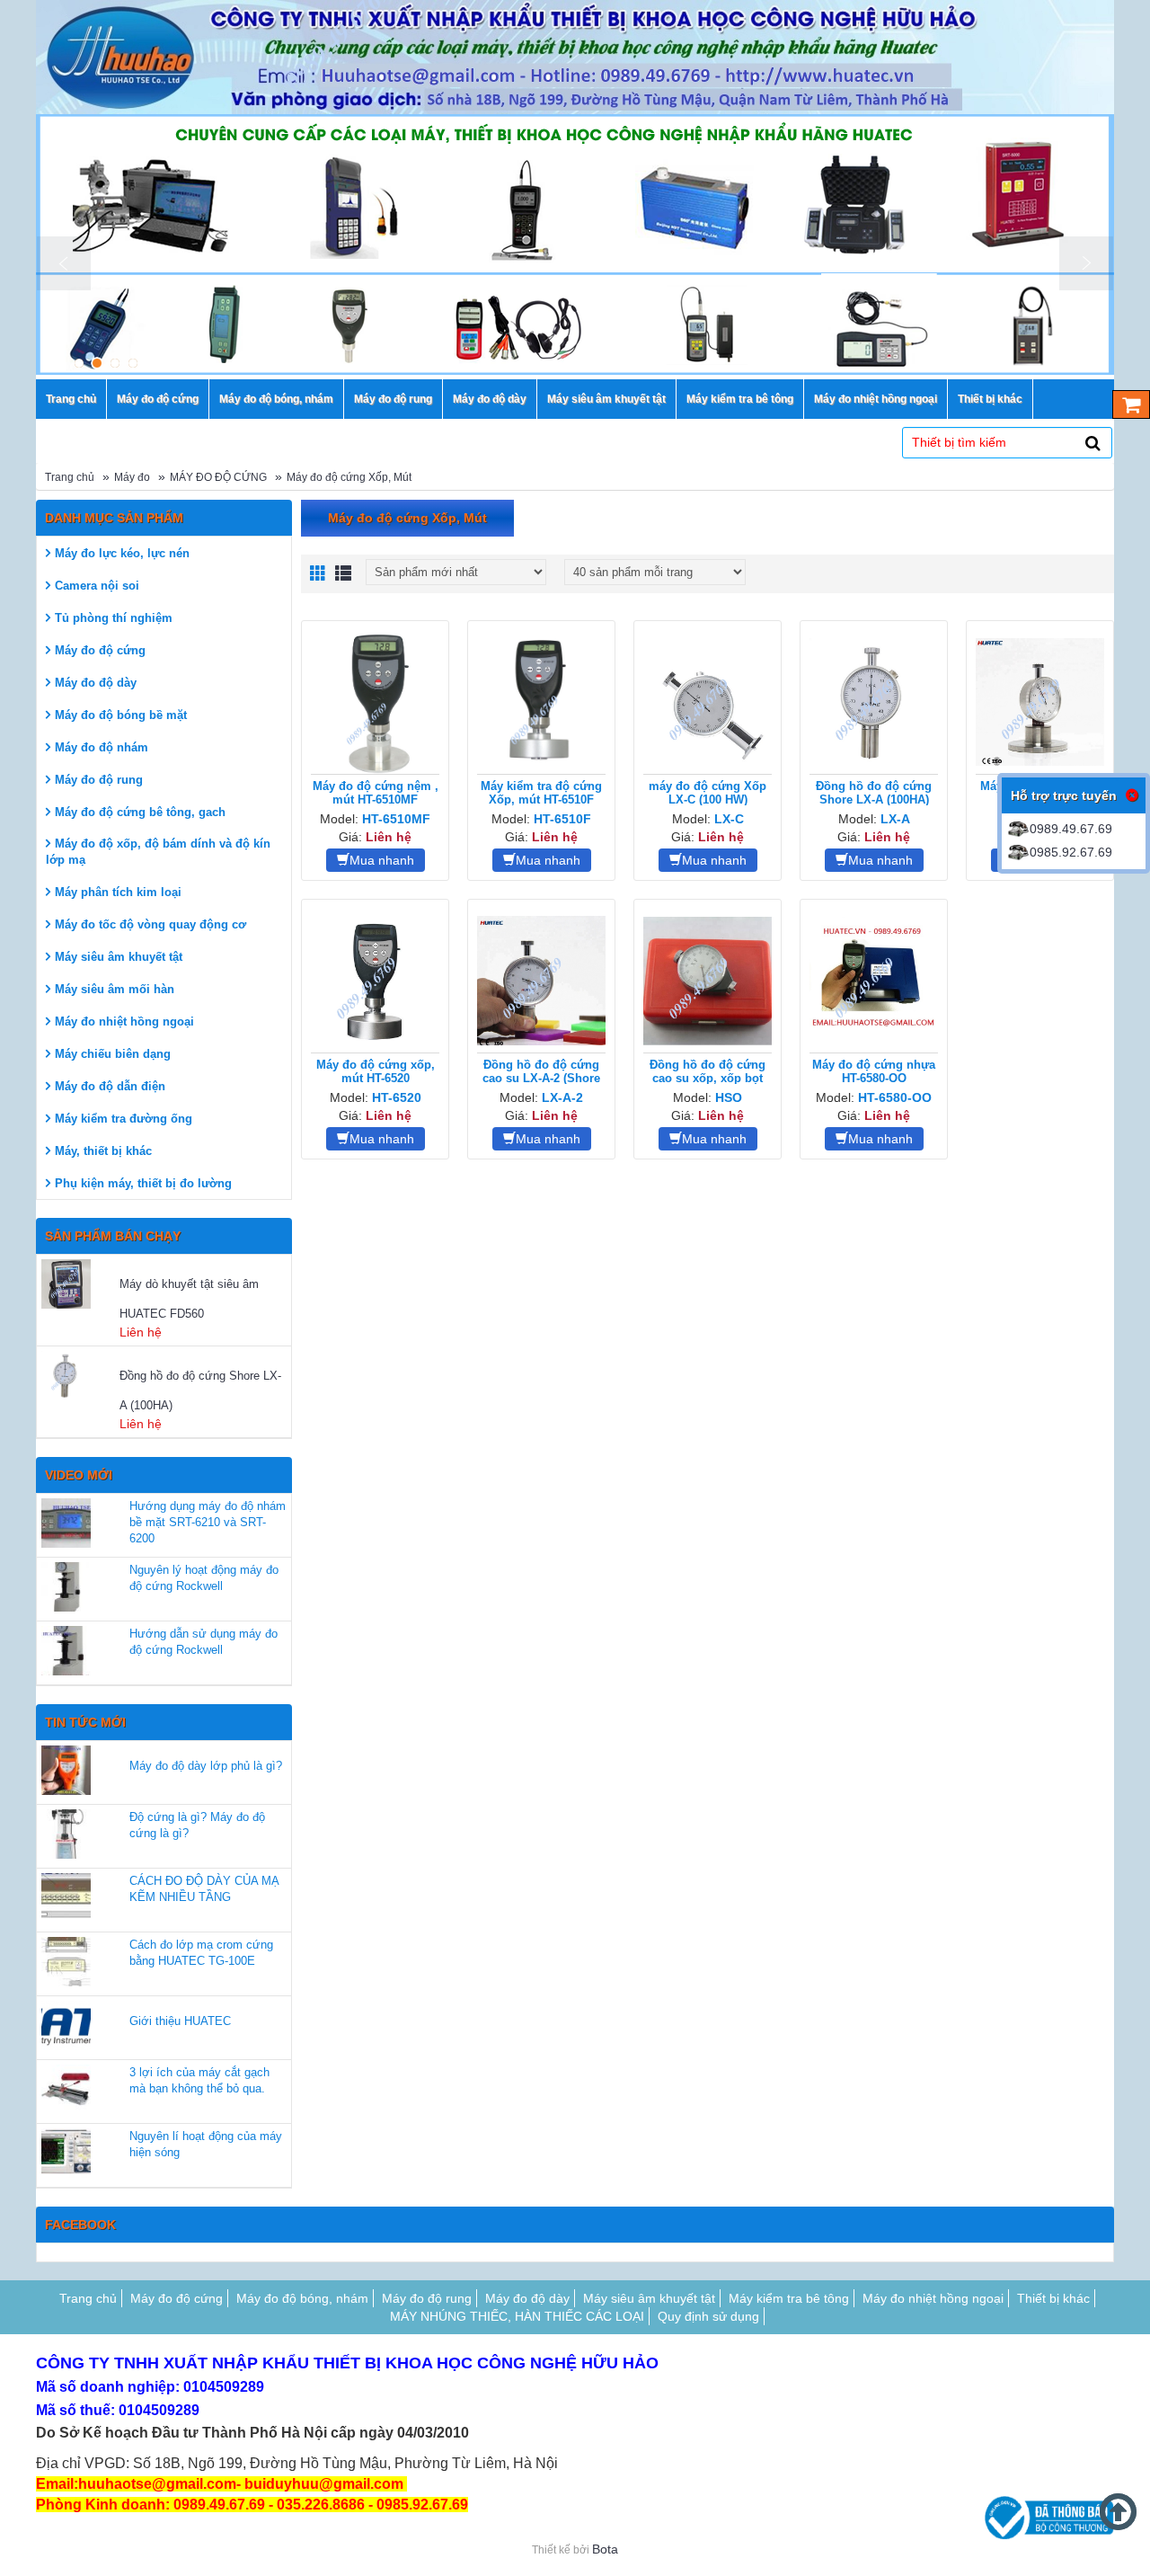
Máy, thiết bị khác (103, 1151)
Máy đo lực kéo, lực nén (122, 553)
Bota (605, 2549)
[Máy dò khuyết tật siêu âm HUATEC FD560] (78, 1284)
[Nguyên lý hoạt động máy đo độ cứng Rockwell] (66, 1587)
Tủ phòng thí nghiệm (114, 618)
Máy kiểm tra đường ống (124, 1119)
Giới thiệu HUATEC (180, 2021)
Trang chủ (70, 477)
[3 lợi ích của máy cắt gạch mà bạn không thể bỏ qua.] (66, 2089)
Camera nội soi (97, 586)
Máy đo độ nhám (102, 747)
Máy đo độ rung (99, 780)
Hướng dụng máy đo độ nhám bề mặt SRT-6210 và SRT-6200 (208, 1522)
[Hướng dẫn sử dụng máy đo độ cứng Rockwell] (66, 1651)
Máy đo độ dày (96, 683)
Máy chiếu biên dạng (113, 1054)
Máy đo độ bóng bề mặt (121, 715)
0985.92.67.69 (1071, 852)
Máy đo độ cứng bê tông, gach (140, 812)
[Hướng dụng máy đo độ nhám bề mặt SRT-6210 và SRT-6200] (66, 1523)
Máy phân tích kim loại (118, 892)
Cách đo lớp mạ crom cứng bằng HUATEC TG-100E (201, 1953)
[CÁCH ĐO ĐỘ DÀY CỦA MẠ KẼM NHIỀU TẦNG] (66, 1898)
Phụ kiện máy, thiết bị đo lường (143, 1183)
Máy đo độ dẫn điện (110, 1086)
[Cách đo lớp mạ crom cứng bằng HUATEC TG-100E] (66, 1962)
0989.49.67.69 (1071, 829)
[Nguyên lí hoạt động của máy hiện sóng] (66, 2153)
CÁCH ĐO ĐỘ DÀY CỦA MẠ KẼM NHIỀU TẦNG (204, 1889)
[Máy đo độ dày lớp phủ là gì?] (66, 1770)
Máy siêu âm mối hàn (115, 989)
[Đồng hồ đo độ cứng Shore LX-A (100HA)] (78, 1376)
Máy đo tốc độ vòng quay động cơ (150, 924)
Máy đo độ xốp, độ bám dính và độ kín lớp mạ (158, 852)
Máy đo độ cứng (100, 650)
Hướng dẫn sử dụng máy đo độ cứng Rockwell (203, 1642)
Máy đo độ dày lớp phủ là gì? (206, 1766)
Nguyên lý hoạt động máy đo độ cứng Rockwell (204, 1578)
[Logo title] (575, 57)
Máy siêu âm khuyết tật (119, 957)
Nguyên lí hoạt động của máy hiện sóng (206, 2144)
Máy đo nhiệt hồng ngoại (124, 1022)
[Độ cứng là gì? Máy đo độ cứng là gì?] (66, 1834)
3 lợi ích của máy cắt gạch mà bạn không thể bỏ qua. (199, 2080)
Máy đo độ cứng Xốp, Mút (349, 477)
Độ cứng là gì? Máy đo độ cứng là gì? (197, 1825)
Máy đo (132, 477)
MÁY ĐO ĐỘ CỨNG (218, 477)
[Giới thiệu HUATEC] (66, 2025)
